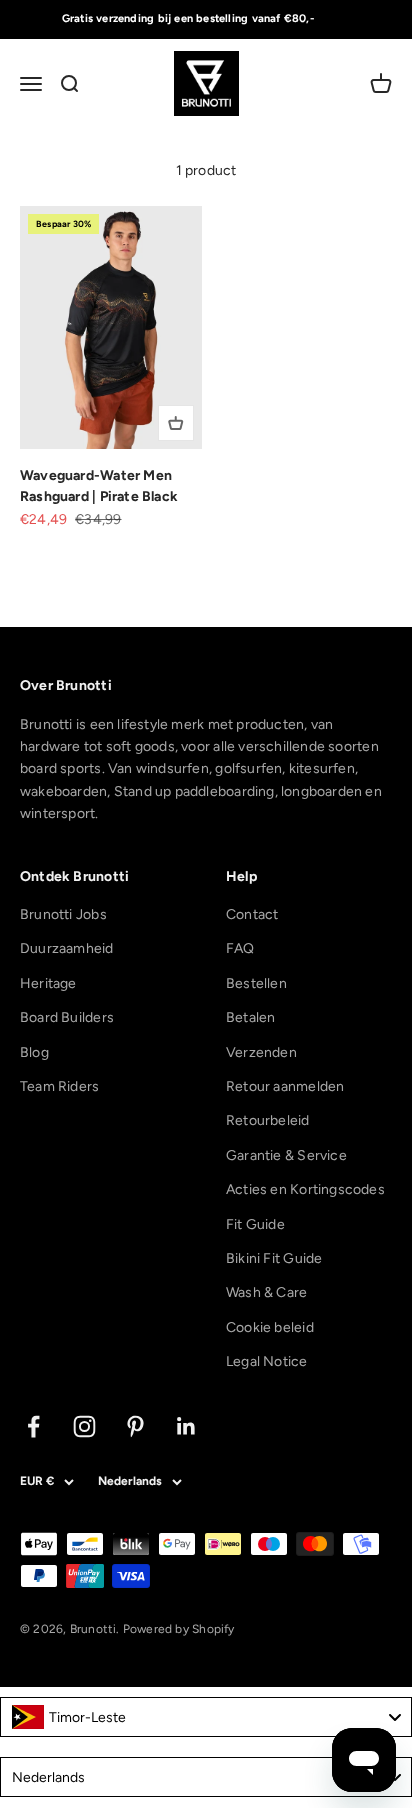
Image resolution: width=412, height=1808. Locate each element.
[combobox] (206, 1717)
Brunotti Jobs (63, 914)
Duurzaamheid (67, 948)
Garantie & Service (286, 1155)
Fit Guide (255, 1224)
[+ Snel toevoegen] (176, 423)
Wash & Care (266, 1292)
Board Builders (67, 1017)
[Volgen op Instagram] (84, 1426)
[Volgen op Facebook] (33, 1426)
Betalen (250, 1017)
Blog (34, 1052)
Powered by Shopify (179, 1629)
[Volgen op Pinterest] (135, 1426)
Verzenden (261, 1052)
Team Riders (59, 1086)
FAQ (240, 948)
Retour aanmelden (285, 1086)
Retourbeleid (268, 1120)
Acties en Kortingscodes (305, 1189)
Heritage (48, 983)
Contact (252, 914)
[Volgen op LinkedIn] (186, 1426)
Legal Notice (267, 1361)
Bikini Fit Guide (274, 1258)
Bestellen (256, 983)
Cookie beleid (270, 1327)
